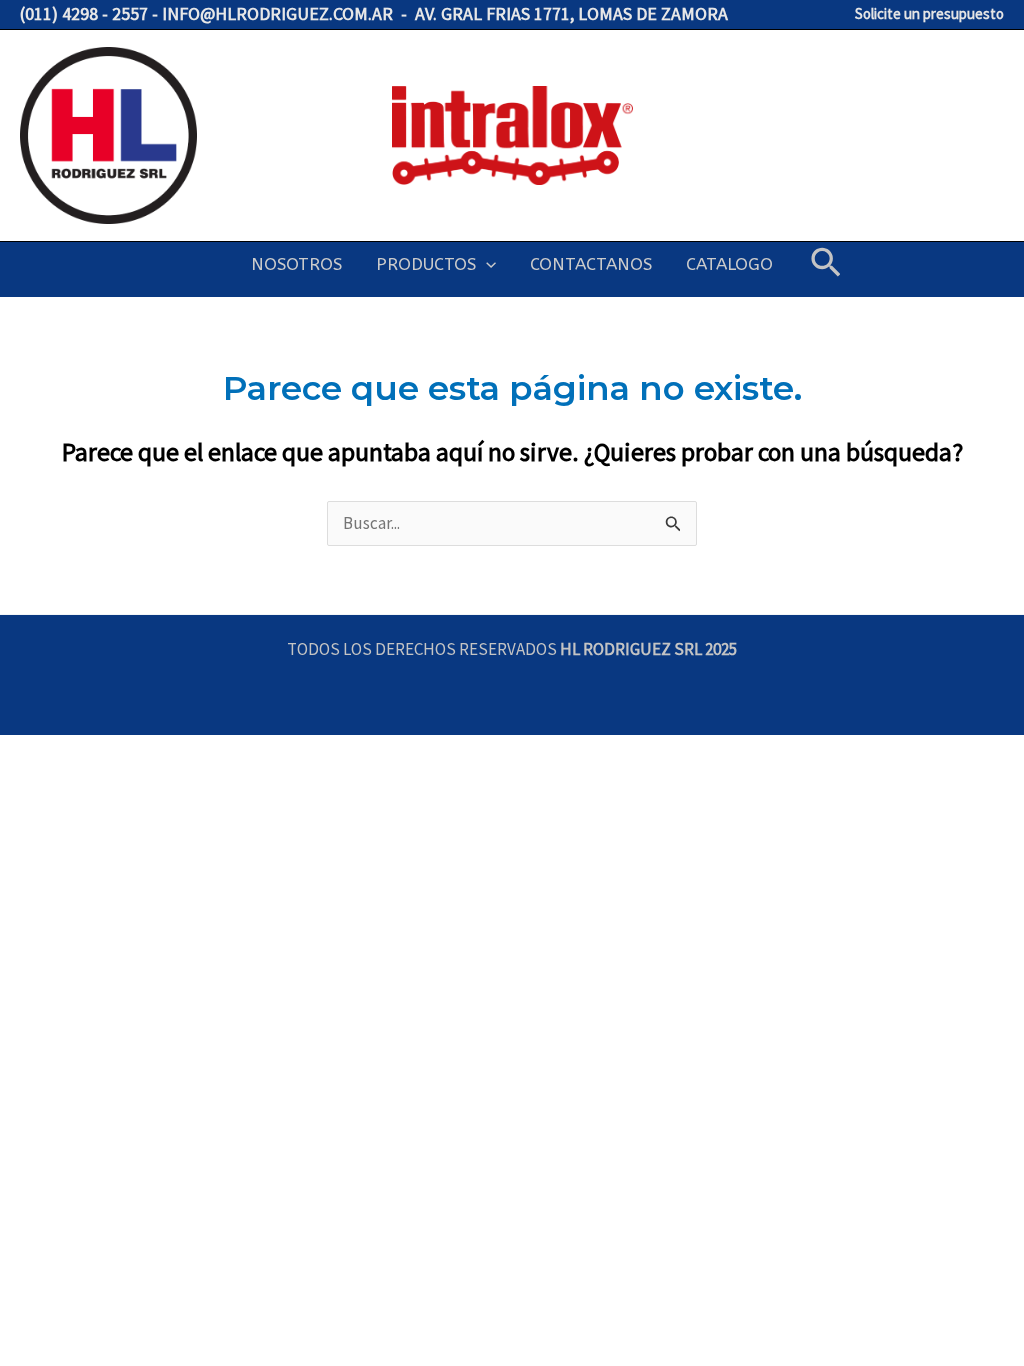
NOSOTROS (296, 264)
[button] (486, 264)
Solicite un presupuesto (929, 13)
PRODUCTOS (426, 264)
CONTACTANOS (591, 264)
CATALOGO (729, 264)
